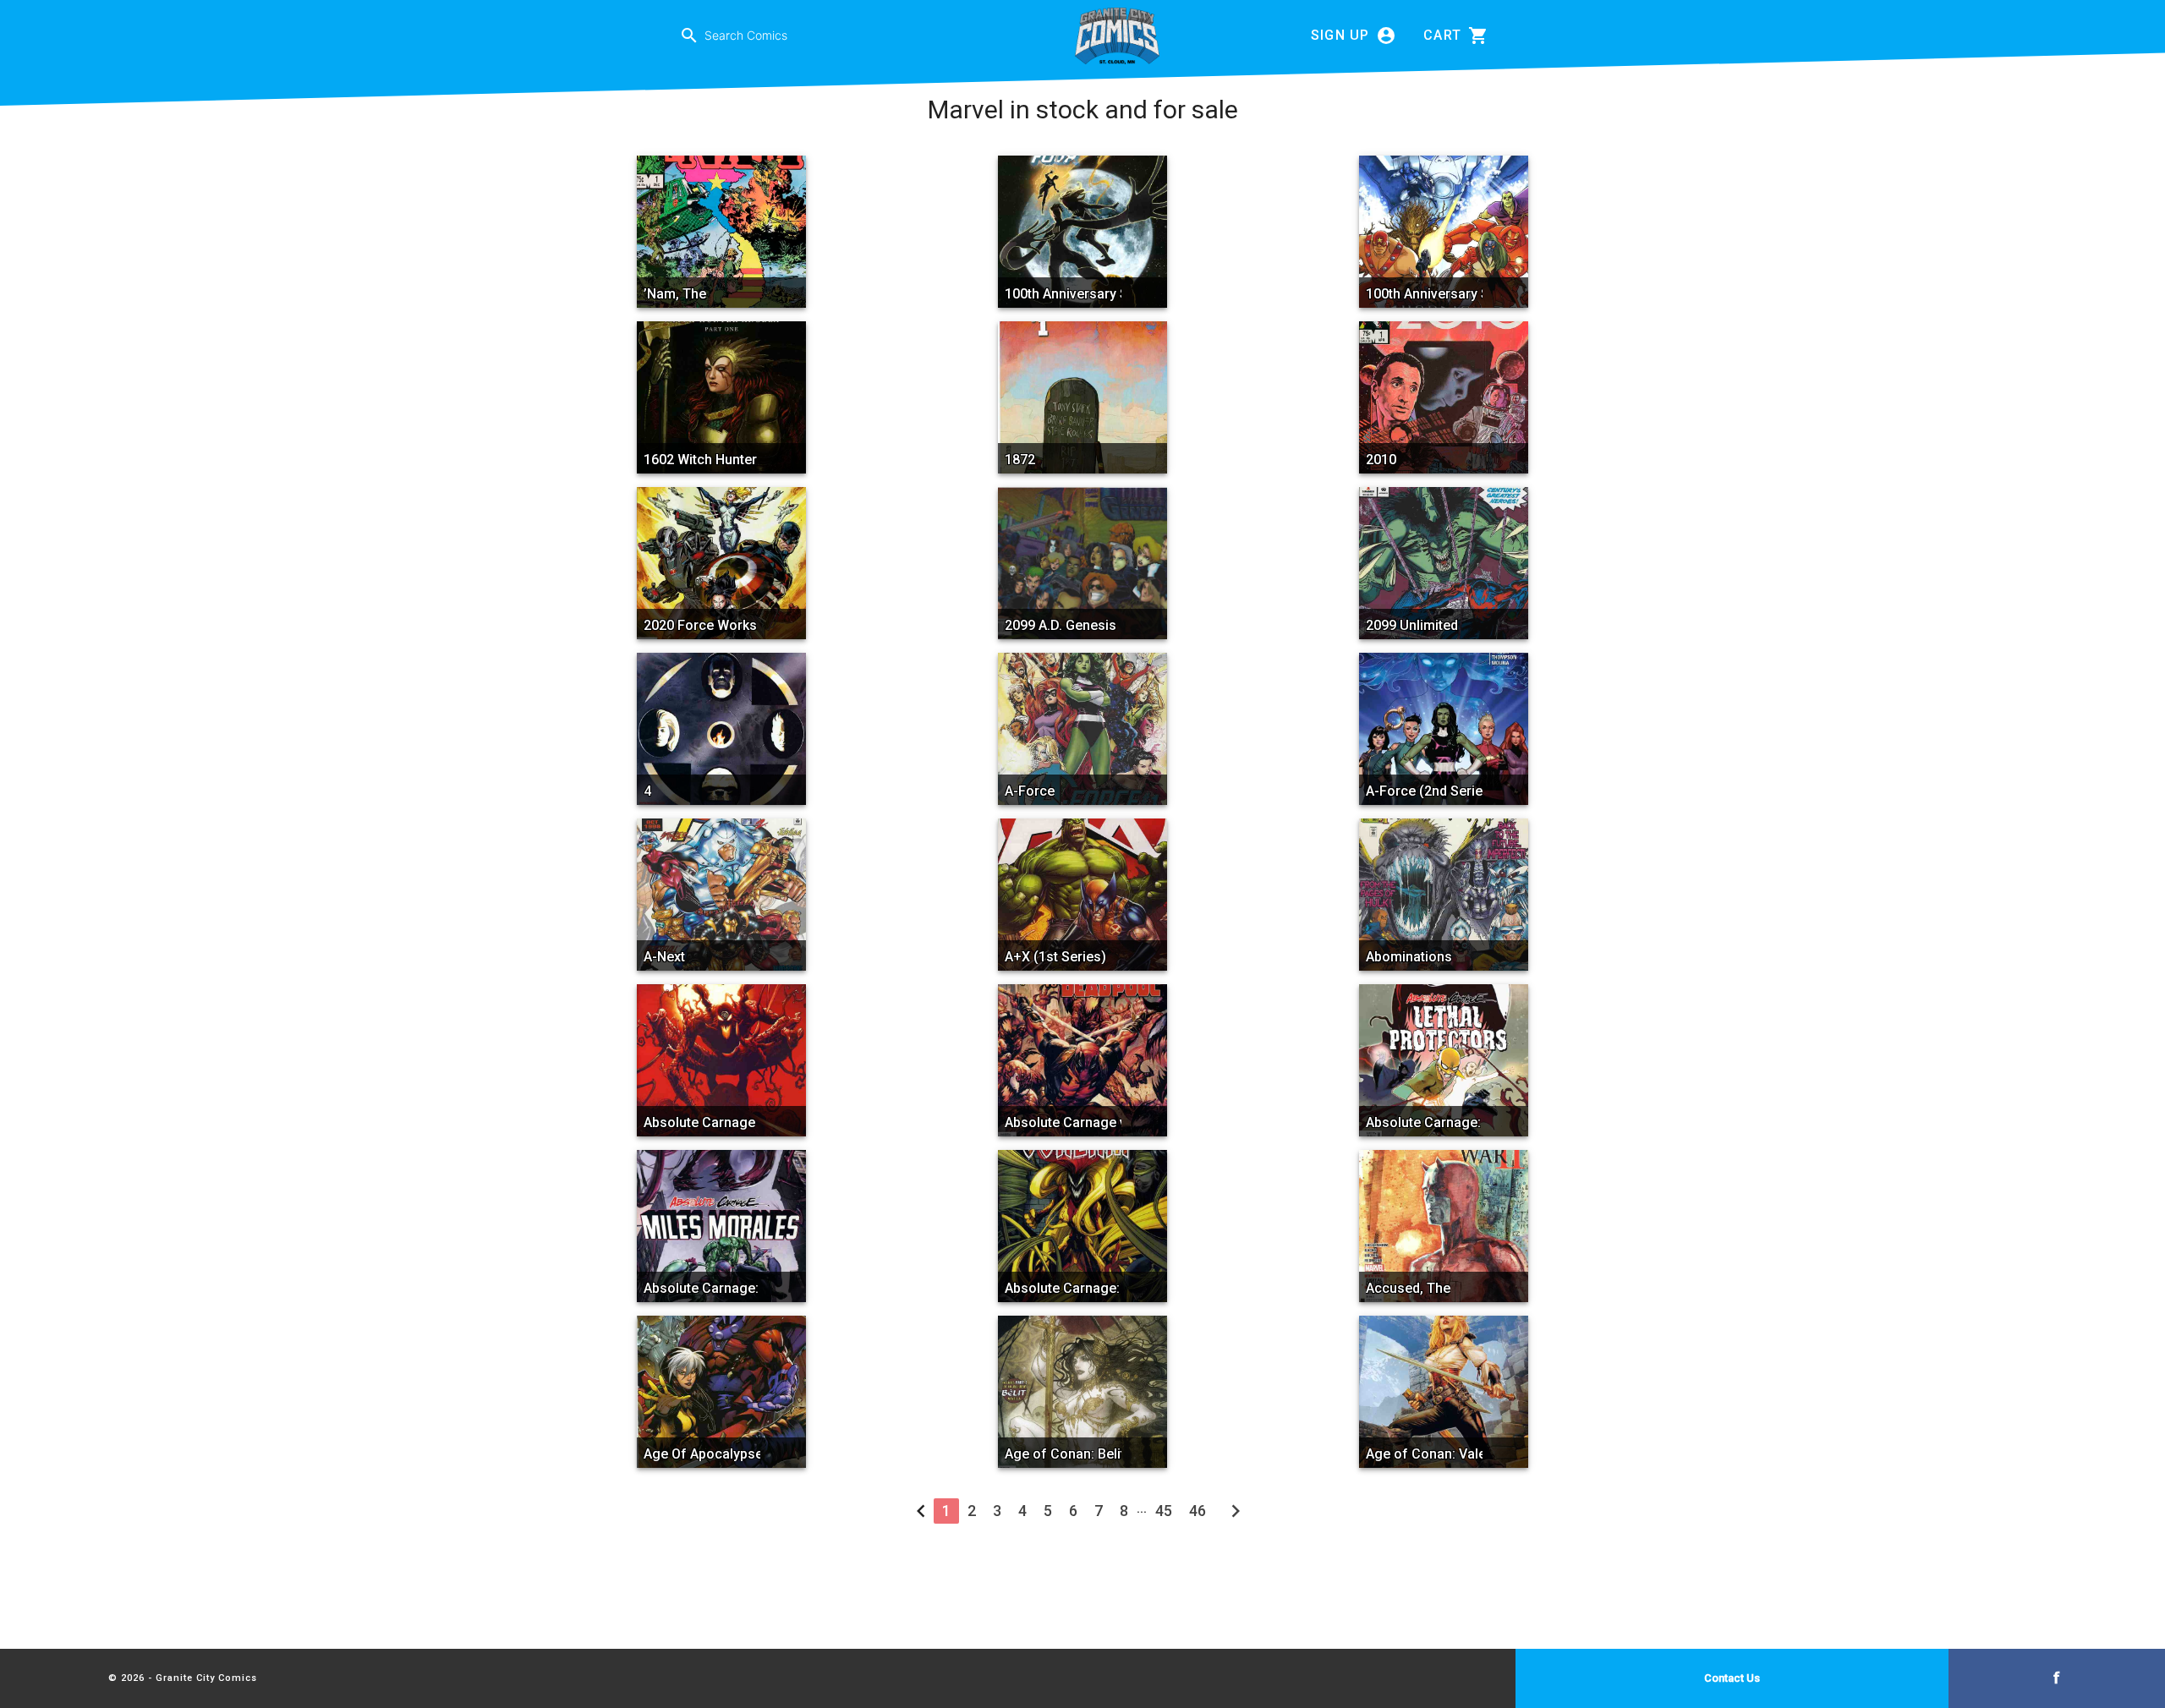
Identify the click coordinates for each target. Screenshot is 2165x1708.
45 (1164, 1511)
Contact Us (1732, 1678)
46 (1198, 1511)
